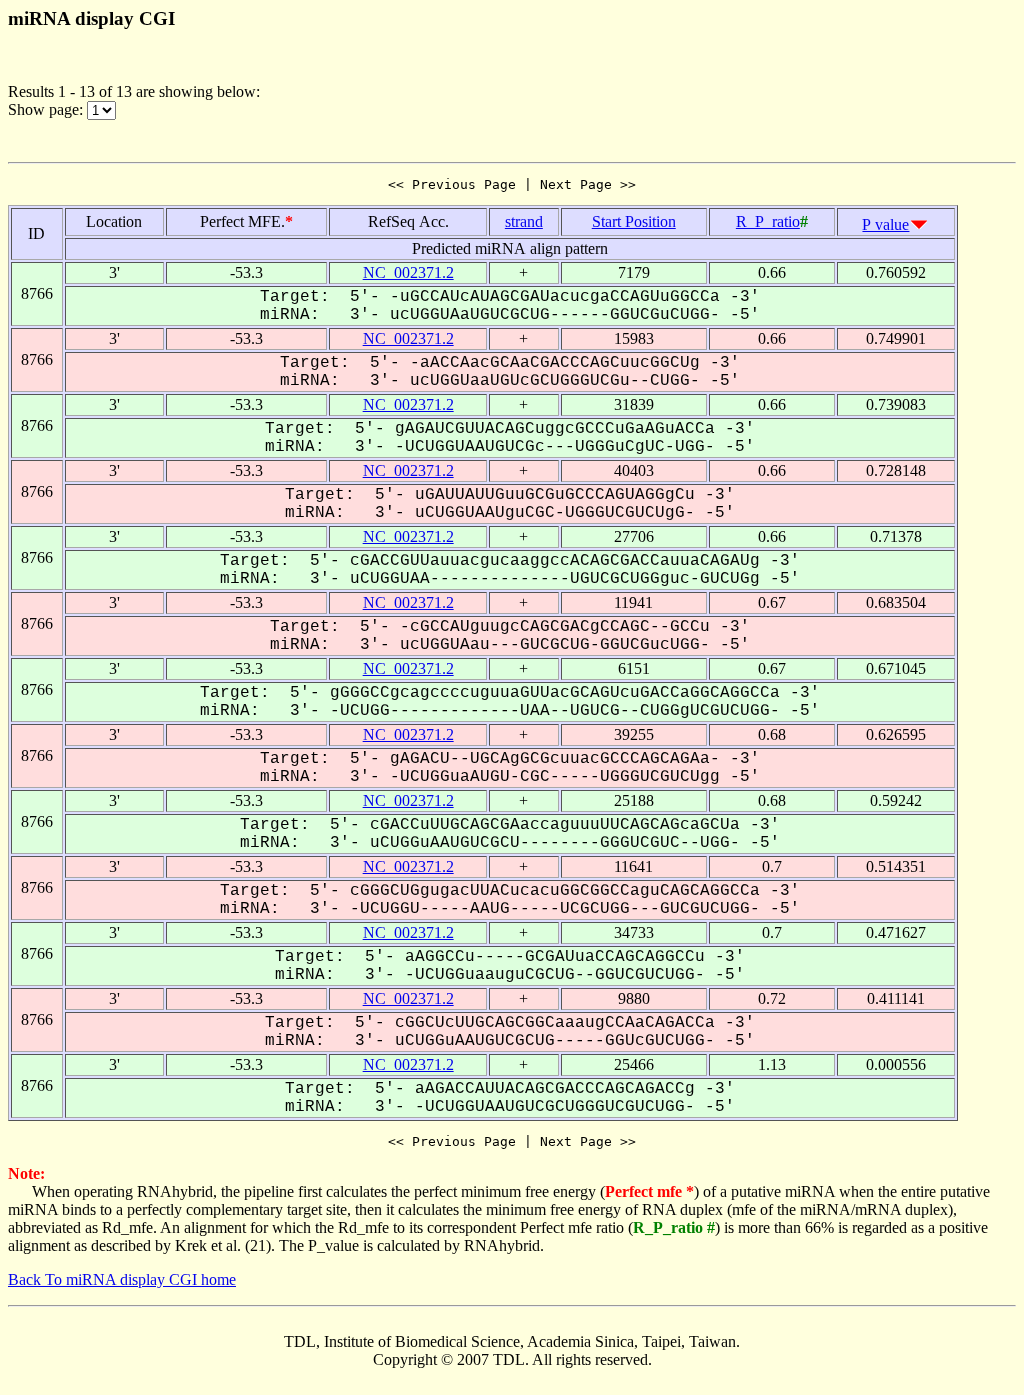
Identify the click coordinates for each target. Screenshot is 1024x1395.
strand (524, 221)
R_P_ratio (768, 221)
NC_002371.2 (408, 272)
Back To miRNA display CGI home (122, 1279)
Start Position (634, 221)
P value (885, 224)
